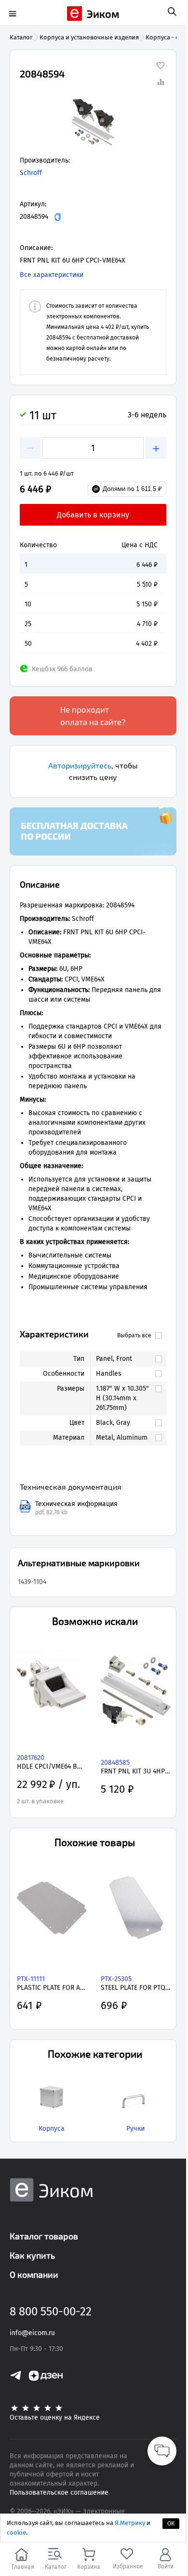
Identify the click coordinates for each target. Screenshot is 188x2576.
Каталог (21, 37)
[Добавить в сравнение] (161, 82)
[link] (124, 1359)
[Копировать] (58, 217)
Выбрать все (134, 1335)
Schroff (31, 173)
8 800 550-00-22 (51, 2312)
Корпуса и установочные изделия (89, 37)
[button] (93, 122)
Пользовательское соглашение (59, 2493)
